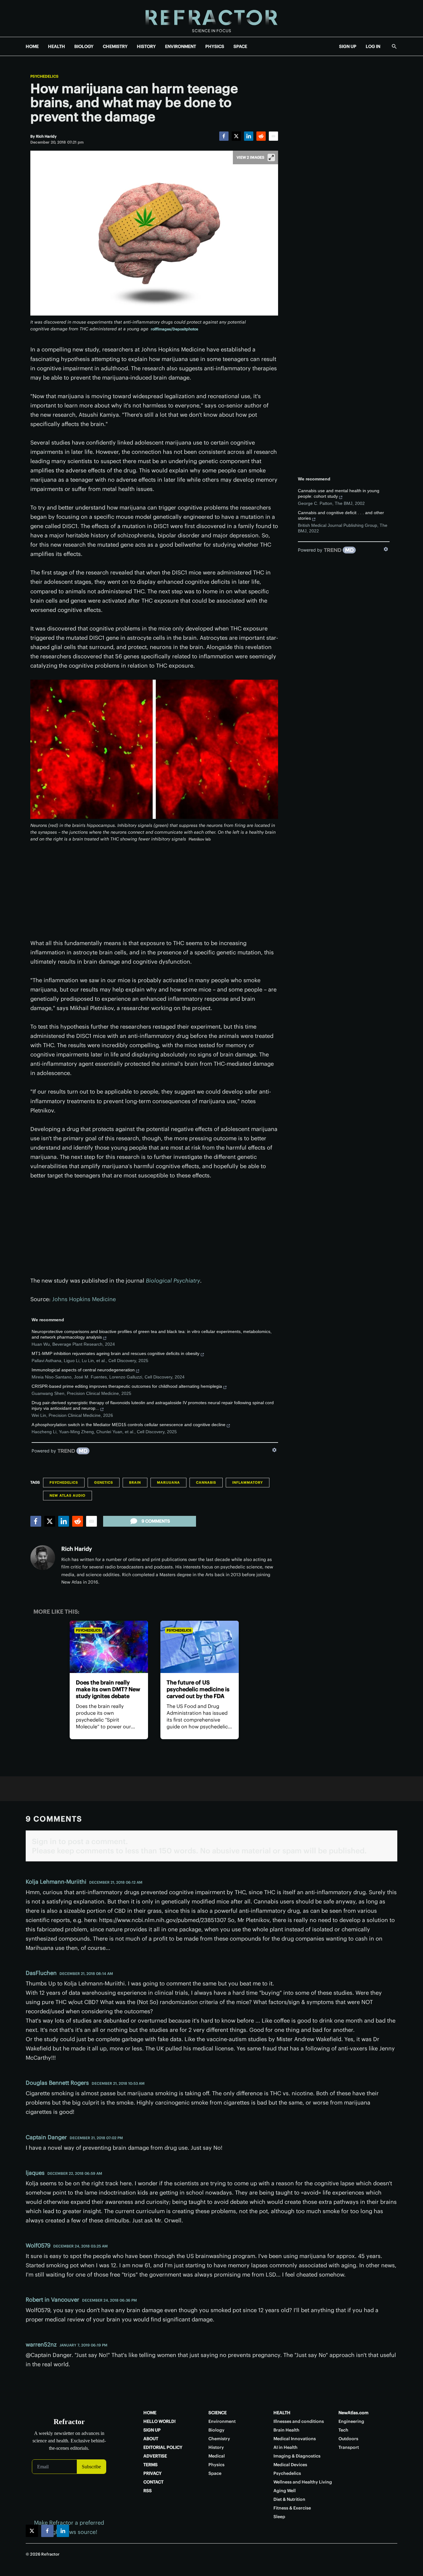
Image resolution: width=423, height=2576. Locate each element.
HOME (32, 46)
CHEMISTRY (115, 46)
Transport (349, 2447)
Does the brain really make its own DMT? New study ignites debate (108, 1689)
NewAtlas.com (353, 2413)
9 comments (156, 1521)
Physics (216, 2465)
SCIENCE (218, 2413)
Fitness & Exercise (292, 2508)
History (216, 2447)
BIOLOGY (84, 46)
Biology (216, 2430)
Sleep (279, 2517)
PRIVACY (153, 2473)
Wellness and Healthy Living (303, 2482)
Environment (222, 2421)
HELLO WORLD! (159, 2421)
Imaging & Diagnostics (297, 2456)
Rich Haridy (77, 1549)
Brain (135, 1482)
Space (215, 2473)
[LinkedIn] (249, 136)
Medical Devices (290, 2465)
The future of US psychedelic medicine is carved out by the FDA (198, 1689)
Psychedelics (44, 76)
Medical (217, 2456)
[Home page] (211, 18)
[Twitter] (236, 136)
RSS (148, 2491)
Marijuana (168, 1482)
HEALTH (57, 46)
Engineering (351, 2421)
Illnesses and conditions (299, 2421)
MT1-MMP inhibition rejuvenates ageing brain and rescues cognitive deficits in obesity (116, 1353)
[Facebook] (224, 136)
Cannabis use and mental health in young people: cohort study (339, 493)
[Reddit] (261, 136)
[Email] (273, 136)
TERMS (150, 2465)
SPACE (240, 46)
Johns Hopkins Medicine (84, 1299)
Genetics (104, 1482)
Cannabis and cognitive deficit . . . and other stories (341, 515)
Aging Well (285, 2491)
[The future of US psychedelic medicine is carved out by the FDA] (200, 1647)
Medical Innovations (295, 2439)
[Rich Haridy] (43, 1558)
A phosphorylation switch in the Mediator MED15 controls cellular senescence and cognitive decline (129, 1425)
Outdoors (348, 2439)
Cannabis (206, 1482)
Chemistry (219, 2439)
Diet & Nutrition (289, 2499)
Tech (343, 2430)
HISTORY (146, 46)
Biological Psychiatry (173, 1281)
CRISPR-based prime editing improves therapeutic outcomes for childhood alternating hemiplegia (127, 1386)
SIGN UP (348, 46)
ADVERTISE (155, 2456)
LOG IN (373, 46)
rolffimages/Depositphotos (174, 329)
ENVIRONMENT (181, 46)
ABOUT (151, 2439)
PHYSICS (215, 46)
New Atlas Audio (68, 1495)
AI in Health (286, 2447)
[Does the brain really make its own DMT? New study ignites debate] (109, 1647)
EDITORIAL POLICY (163, 2447)
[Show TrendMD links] (274, 1450)
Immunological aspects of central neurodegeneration (83, 1370)
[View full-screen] (271, 157)
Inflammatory (248, 1482)
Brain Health (286, 2430)
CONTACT (153, 2482)
